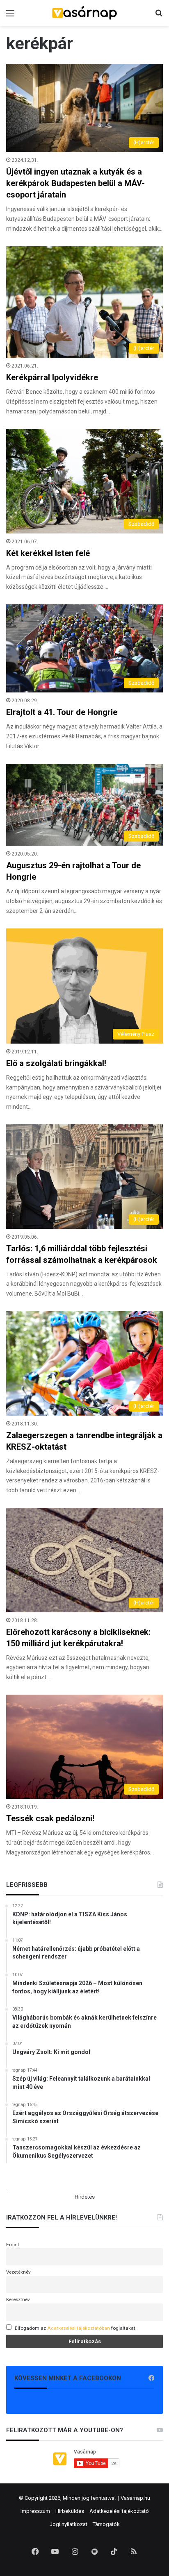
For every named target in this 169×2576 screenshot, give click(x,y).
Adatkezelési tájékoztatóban (79, 2328)
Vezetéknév (18, 2272)
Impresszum (35, 2511)
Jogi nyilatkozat (69, 2524)
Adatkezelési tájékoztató (119, 2511)
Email (13, 2245)
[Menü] (10, 16)
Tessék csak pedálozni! (50, 1818)
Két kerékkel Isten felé (48, 553)
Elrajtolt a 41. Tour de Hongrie (62, 712)
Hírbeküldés (70, 2511)
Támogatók (106, 2524)
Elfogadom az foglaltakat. (76, 2328)
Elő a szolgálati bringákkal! (56, 1063)
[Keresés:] (159, 16)
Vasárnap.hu (135, 2498)
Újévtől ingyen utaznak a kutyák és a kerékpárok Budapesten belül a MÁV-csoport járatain (75, 183)
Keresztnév (18, 2299)
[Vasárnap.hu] (84, 13)
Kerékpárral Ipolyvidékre (52, 377)
